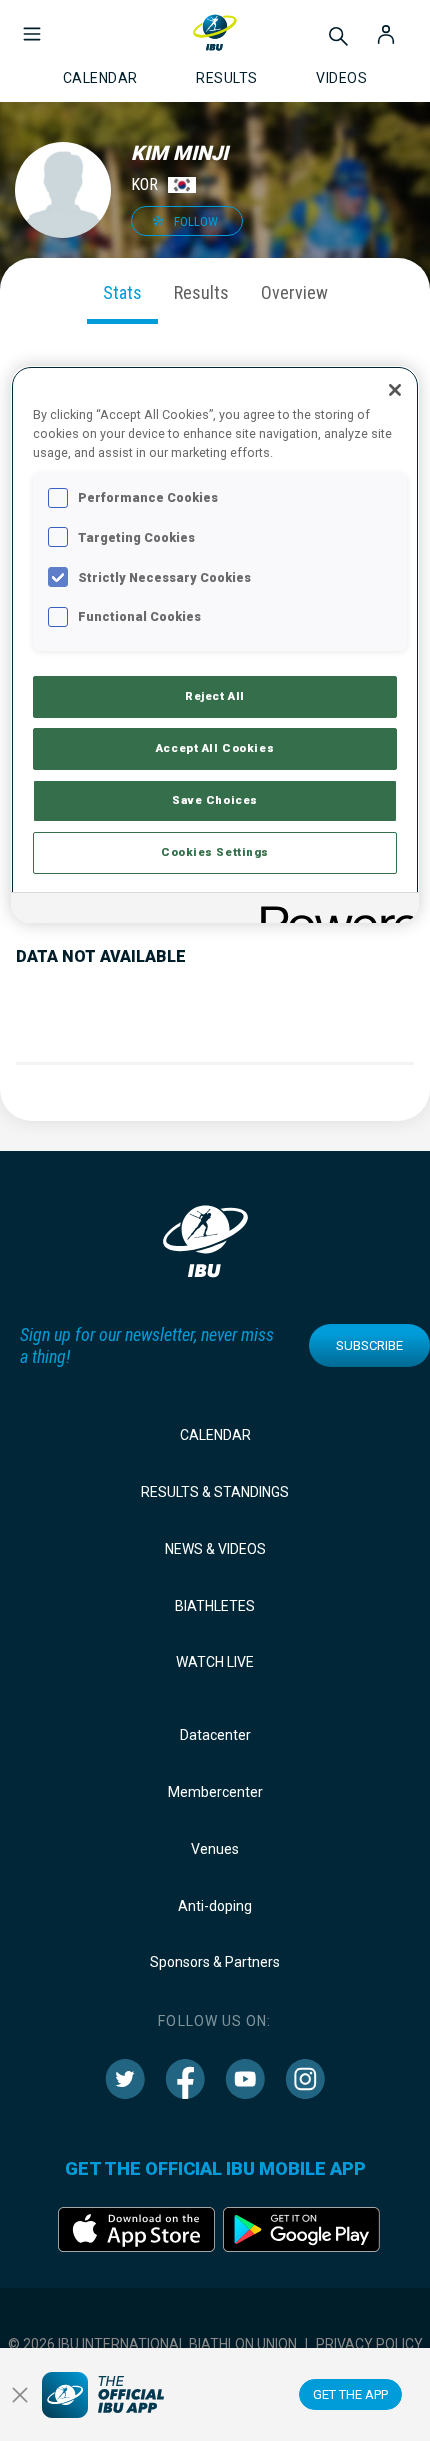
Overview (294, 292)
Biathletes (215, 1606)
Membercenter (215, 1792)
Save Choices (215, 800)
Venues (215, 1849)
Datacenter (215, 1735)
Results (201, 292)
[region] (215, 644)
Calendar (215, 1435)
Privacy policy (369, 2344)
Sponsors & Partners (215, 1962)
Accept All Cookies (215, 748)
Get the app (350, 2394)
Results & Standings (215, 1492)
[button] (32, 24)
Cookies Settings (215, 852)
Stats (122, 292)
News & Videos (215, 1549)
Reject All (215, 696)
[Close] (395, 390)
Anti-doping (215, 1906)
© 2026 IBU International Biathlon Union (152, 2344)
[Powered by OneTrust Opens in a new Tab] (333, 910)
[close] (20, 2395)
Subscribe (369, 1345)
